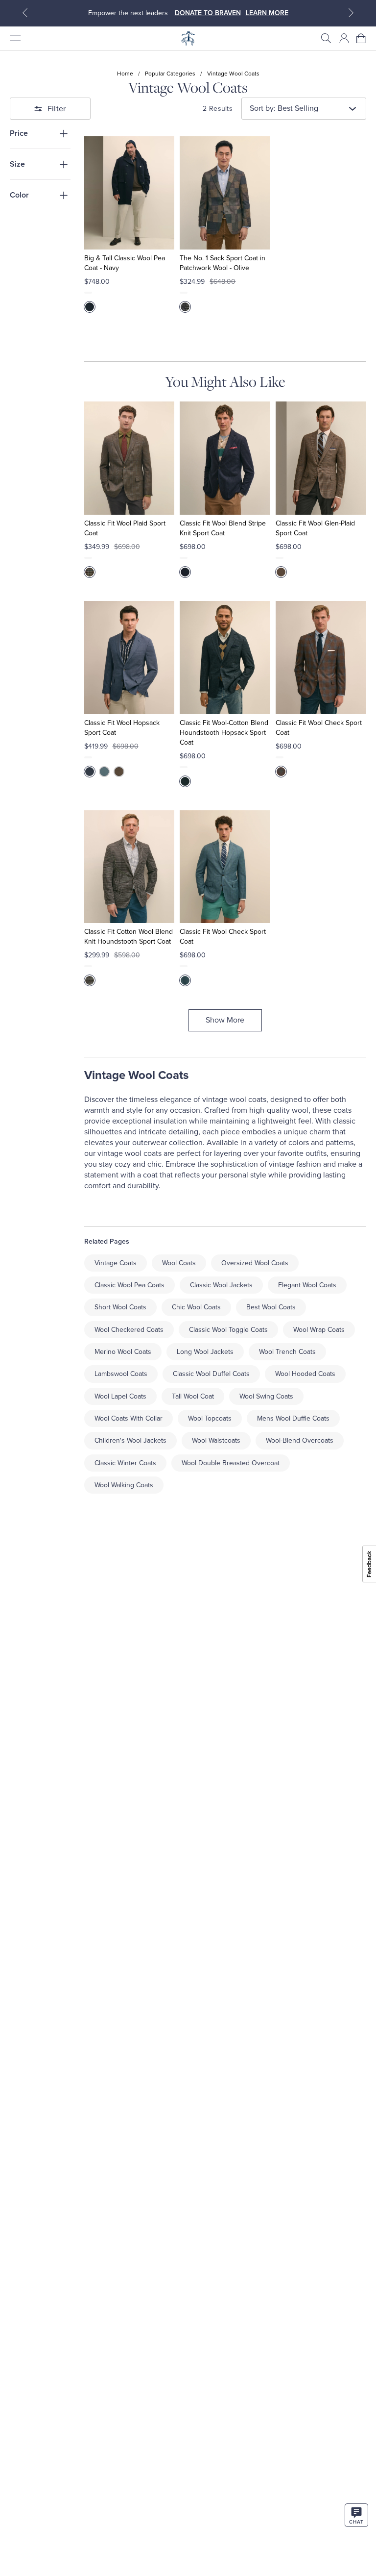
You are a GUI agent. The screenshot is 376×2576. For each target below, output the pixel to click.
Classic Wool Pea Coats (129, 1285)
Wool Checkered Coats (129, 1330)
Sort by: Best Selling (284, 108)
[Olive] (185, 307)
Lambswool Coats (121, 1374)
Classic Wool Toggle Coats (228, 1330)
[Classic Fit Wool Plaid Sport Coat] (129, 458)
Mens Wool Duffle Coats (293, 1418)
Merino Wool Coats (123, 1352)
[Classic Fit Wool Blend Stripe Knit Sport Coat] (225, 458)
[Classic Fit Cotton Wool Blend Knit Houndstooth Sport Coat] (129, 867)
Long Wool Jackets (205, 1352)
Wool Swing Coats (266, 1396)
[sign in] (344, 38)
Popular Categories (170, 74)
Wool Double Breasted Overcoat (231, 1463)
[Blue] (90, 772)
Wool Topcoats (210, 1418)
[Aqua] (104, 772)
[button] (326, 38)
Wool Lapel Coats (120, 1396)
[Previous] (25, 13)
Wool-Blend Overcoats (300, 1440)
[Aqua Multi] (185, 980)
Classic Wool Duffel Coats (211, 1374)
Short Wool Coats (120, 1307)
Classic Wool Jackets (221, 1285)
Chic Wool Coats (196, 1307)
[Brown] (281, 572)
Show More (225, 1020)
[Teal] (185, 781)
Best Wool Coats (271, 1307)
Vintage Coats (116, 1263)
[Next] (351, 13)
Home (125, 74)
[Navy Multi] (185, 572)
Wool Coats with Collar (129, 1418)
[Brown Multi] (90, 572)
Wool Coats (179, 1263)
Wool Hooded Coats (305, 1374)
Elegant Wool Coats (307, 1285)
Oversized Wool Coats (255, 1263)
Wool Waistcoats (216, 1440)
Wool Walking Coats (124, 1485)
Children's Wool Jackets (130, 1440)
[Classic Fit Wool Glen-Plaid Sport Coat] (321, 458)
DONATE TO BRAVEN (208, 13)
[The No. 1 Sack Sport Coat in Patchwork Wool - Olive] (225, 193)
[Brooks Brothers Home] (188, 38)
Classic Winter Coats (125, 1463)
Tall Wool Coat (193, 1396)
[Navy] (90, 307)
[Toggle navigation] (15, 38)
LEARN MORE (267, 13)
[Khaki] (119, 772)
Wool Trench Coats (287, 1352)
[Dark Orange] (281, 772)
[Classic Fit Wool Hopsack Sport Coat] (129, 658)
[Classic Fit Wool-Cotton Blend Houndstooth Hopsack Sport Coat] (225, 658)
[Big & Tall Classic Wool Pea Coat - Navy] (129, 193)
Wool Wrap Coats (319, 1330)
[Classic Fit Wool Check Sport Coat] (321, 658)
